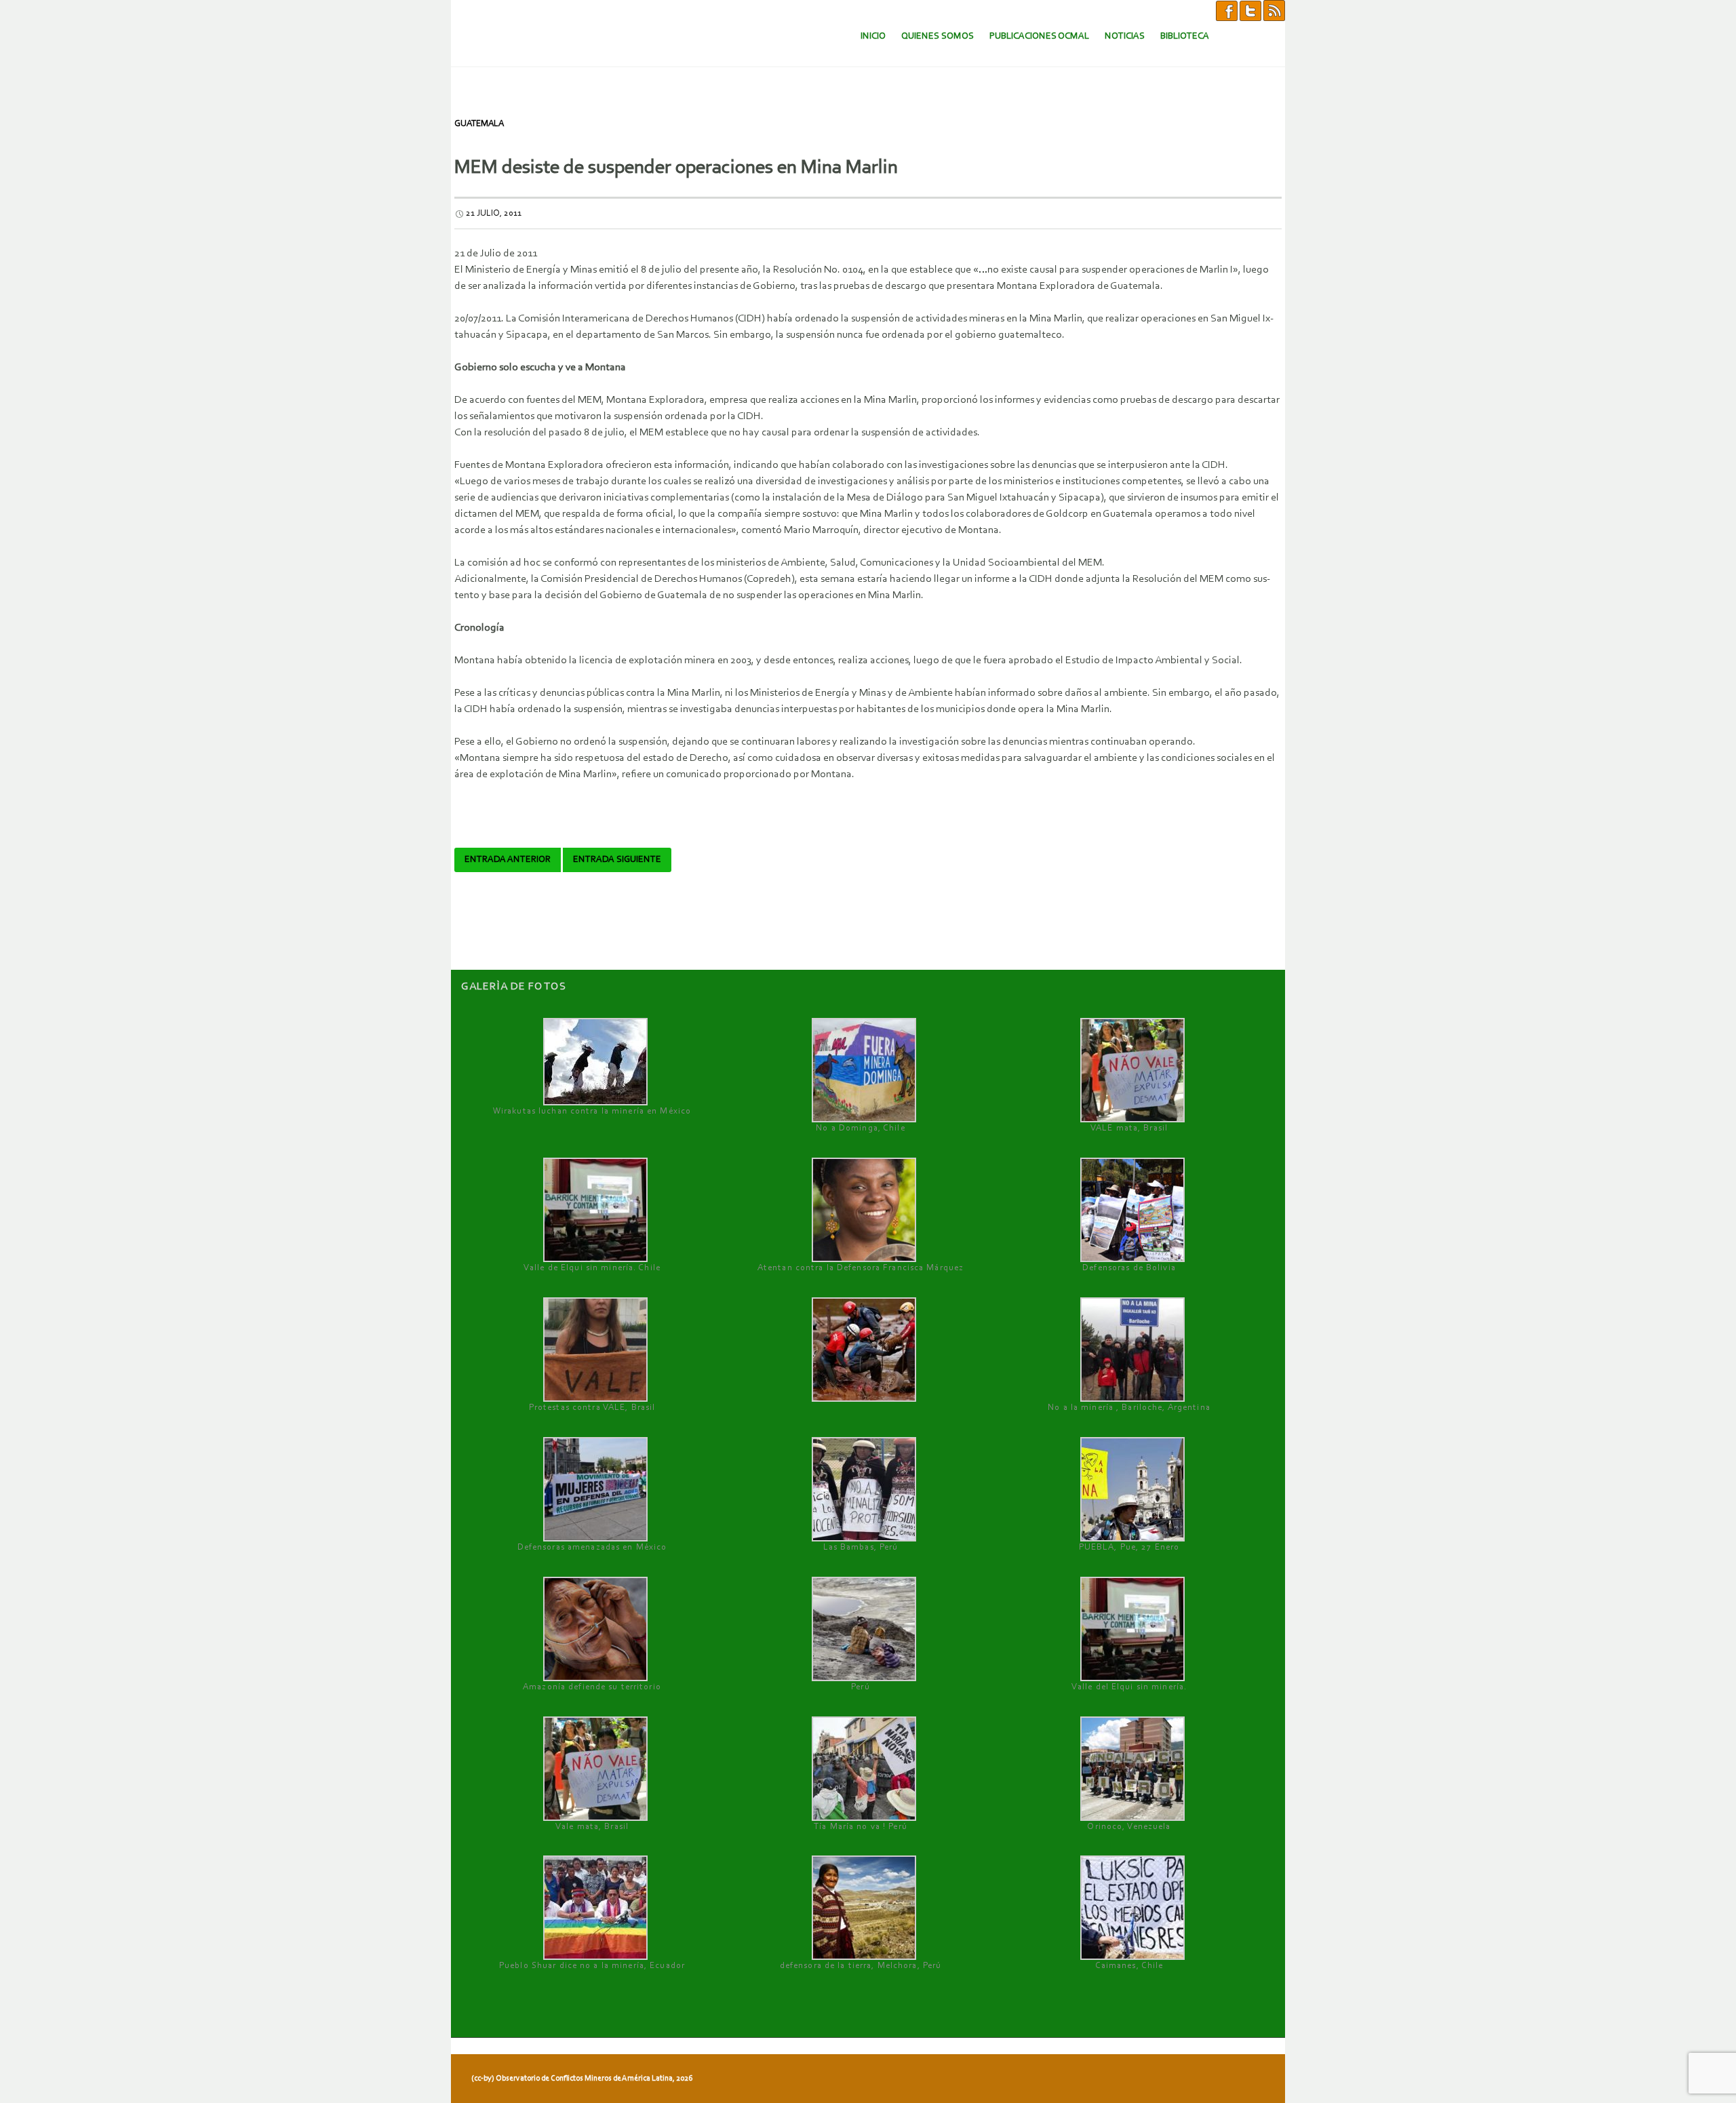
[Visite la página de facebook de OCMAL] (1227, 10)
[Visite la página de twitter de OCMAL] (1250, 10)
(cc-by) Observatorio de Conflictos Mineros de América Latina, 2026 (582, 2079)
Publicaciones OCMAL (1039, 36)
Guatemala (479, 124)
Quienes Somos (938, 36)
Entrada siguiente (617, 860)
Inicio (873, 36)
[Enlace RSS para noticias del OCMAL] (1274, 10)
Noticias (1125, 36)
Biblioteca (1185, 36)
